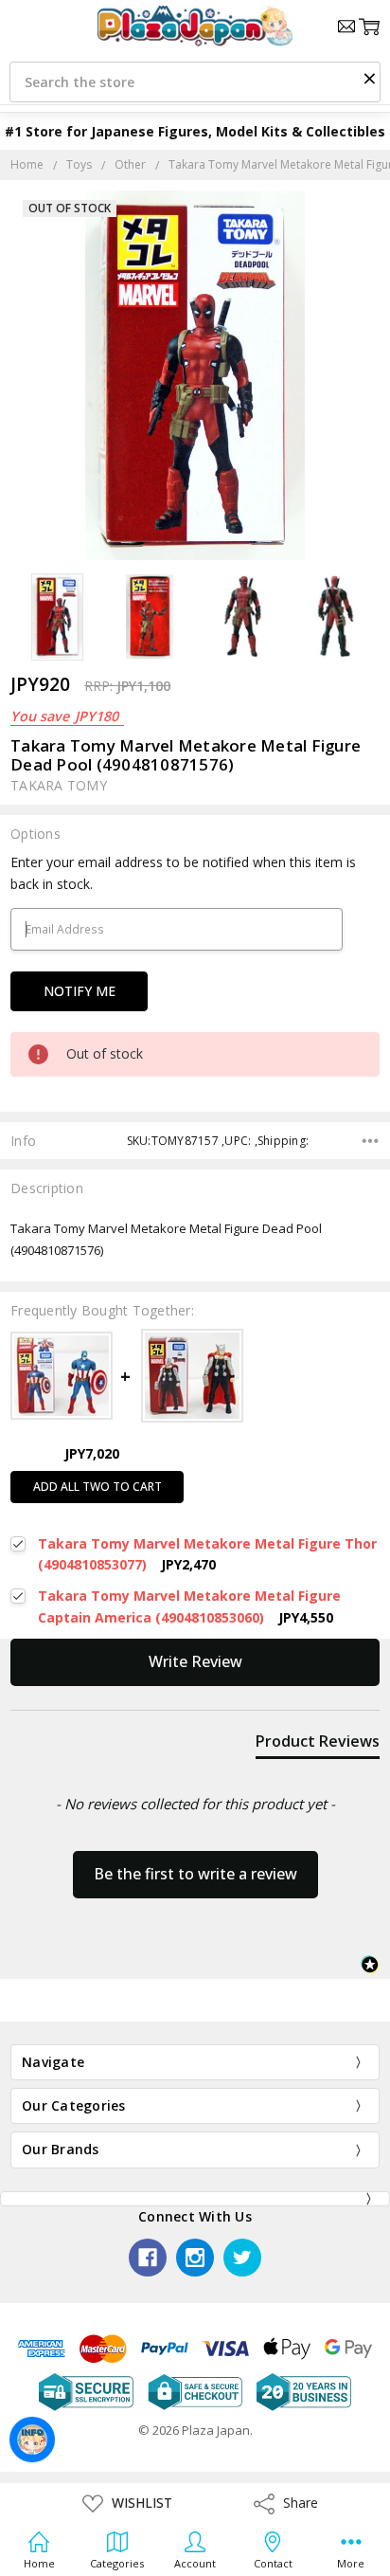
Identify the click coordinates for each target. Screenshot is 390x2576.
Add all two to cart (97, 1487)
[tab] (318, 1745)
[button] (369, 78)
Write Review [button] (195, 1661)
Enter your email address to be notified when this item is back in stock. (183, 872)
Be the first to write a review (195, 1874)
